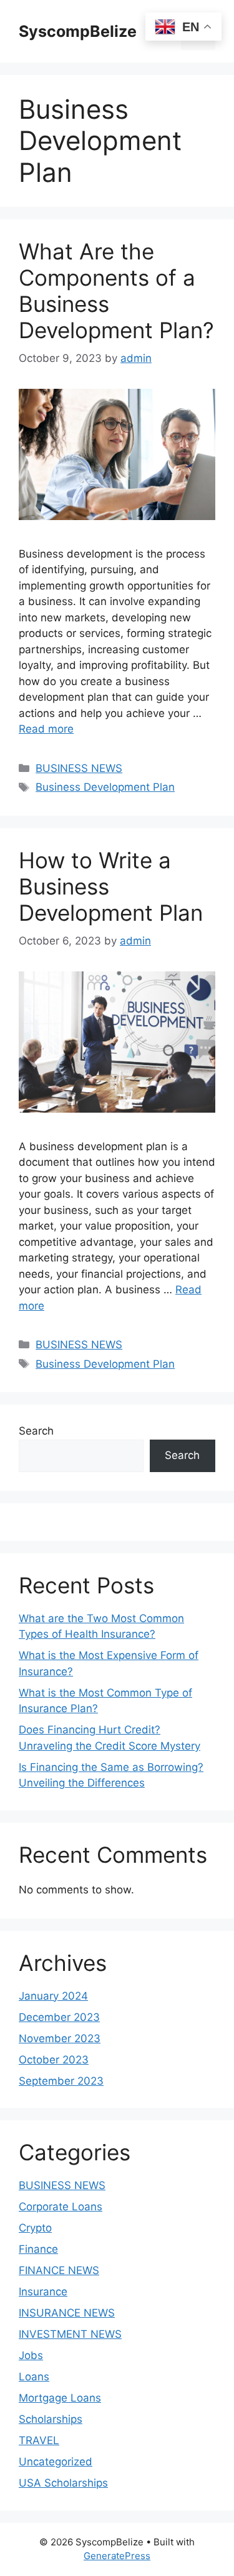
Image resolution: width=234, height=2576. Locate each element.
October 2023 (54, 2060)
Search (36, 1431)
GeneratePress (117, 2556)
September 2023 (61, 2081)
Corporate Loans (61, 2207)
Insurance (43, 2292)
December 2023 (59, 2017)
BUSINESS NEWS (79, 768)
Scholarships (51, 2419)
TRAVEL (39, 2440)
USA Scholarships (63, 2483)
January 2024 (53, 1996)
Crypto (35, 2228)
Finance (38, 2249)
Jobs (31, 2355)
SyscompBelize (78, 31)
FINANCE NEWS (59, 2270)
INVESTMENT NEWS (70, 2334)
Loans (34, 2377)
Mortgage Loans (60, 2398)
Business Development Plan (105, 787)
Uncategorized (56, 2462)
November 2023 (60, 2038)
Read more (46, 729)
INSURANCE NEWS (67, 2313)
